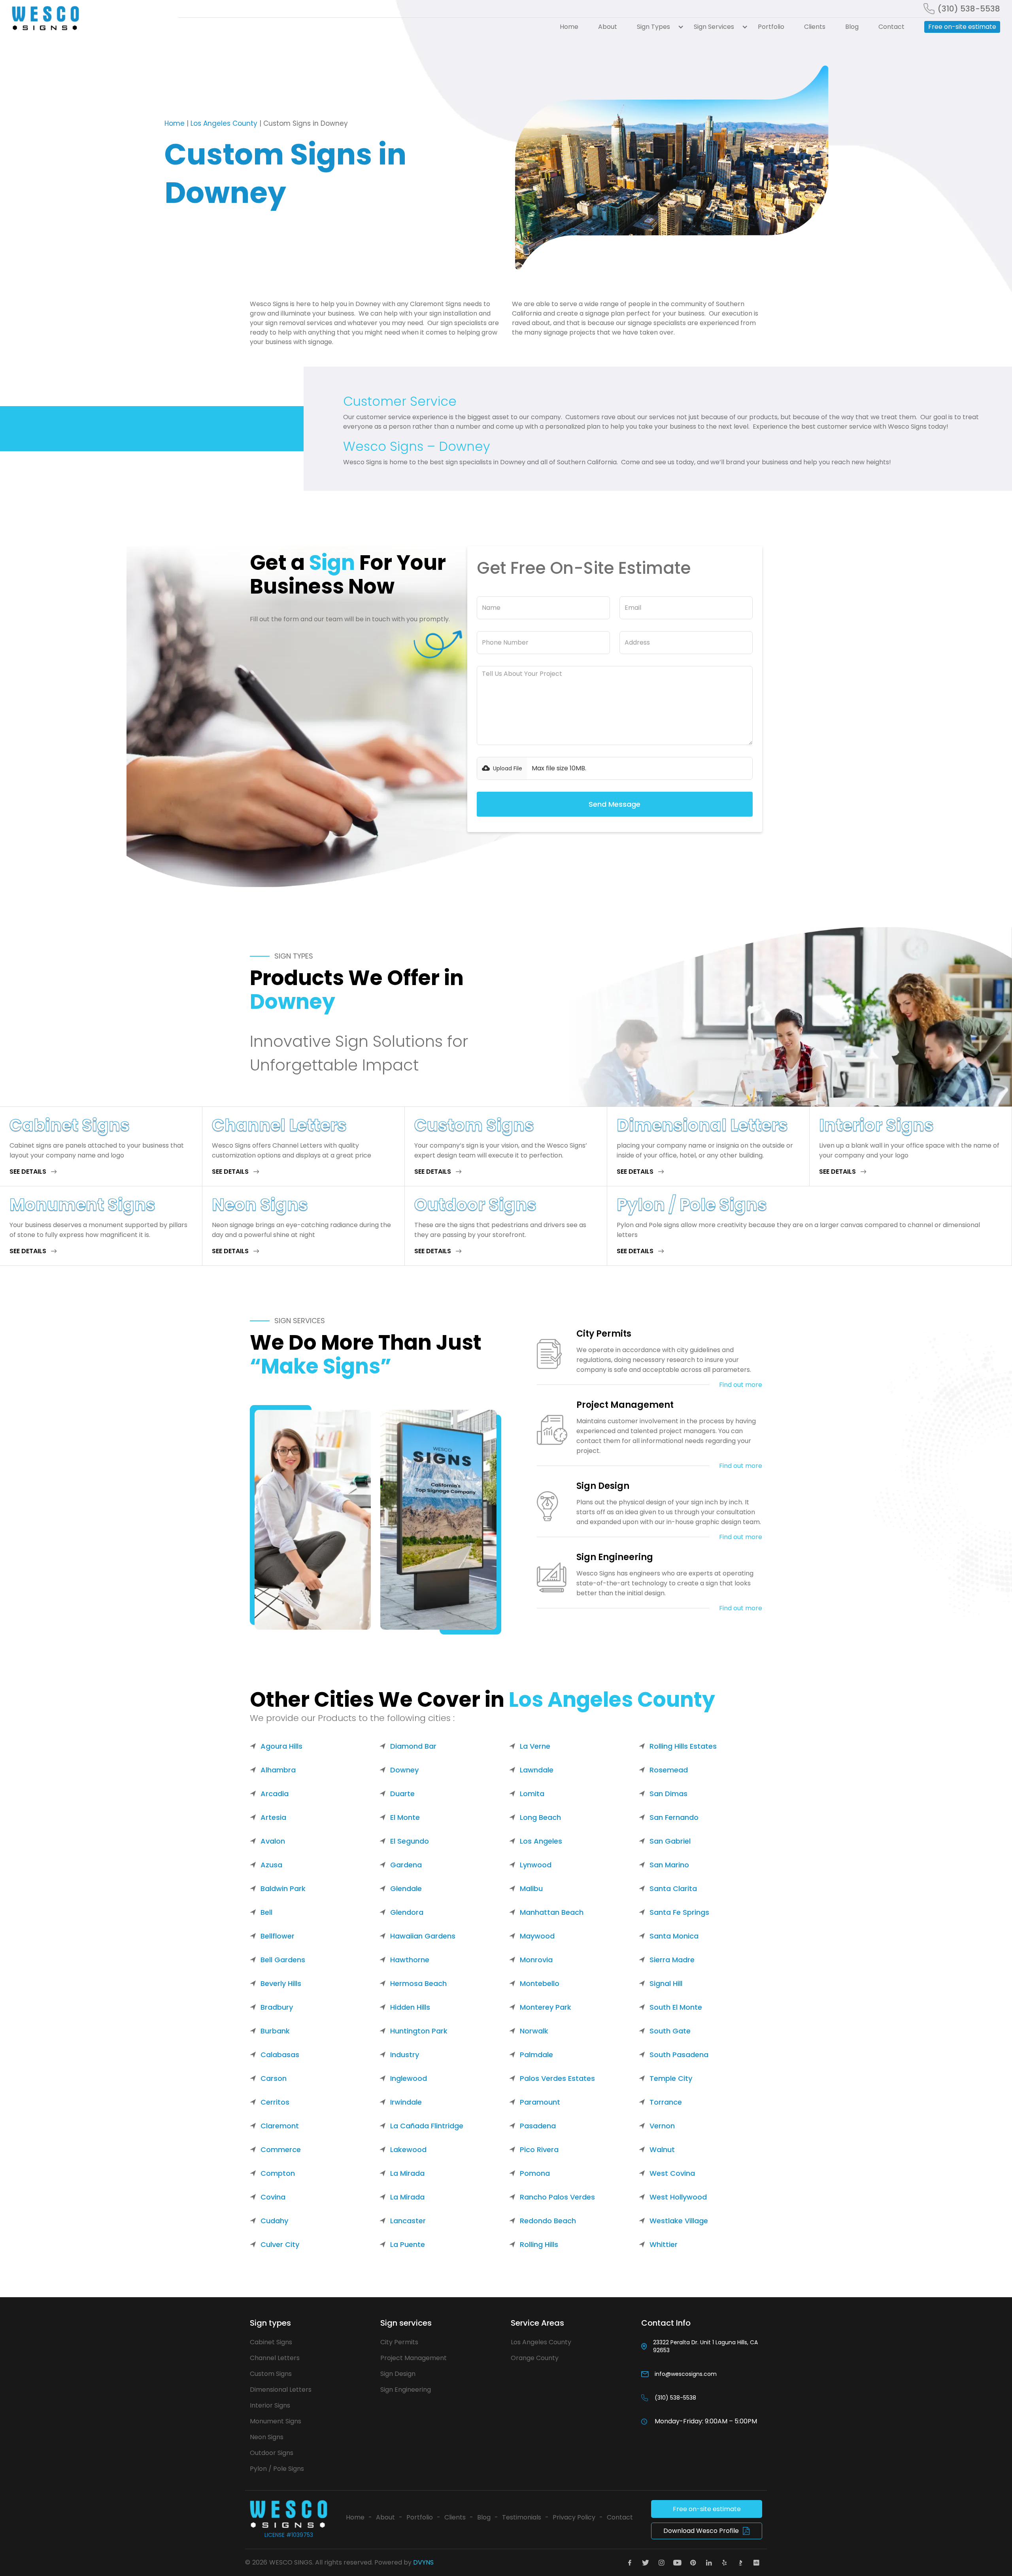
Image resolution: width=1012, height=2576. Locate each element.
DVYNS (423, 2562)
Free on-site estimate (962, 27)
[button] (655, 27)
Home (569, 27)
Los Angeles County (224, 123)
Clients (815, 27)
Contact (891, 27)
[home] (90, 18)
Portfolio (771, 27)
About (608, 27)
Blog (852, 27)
